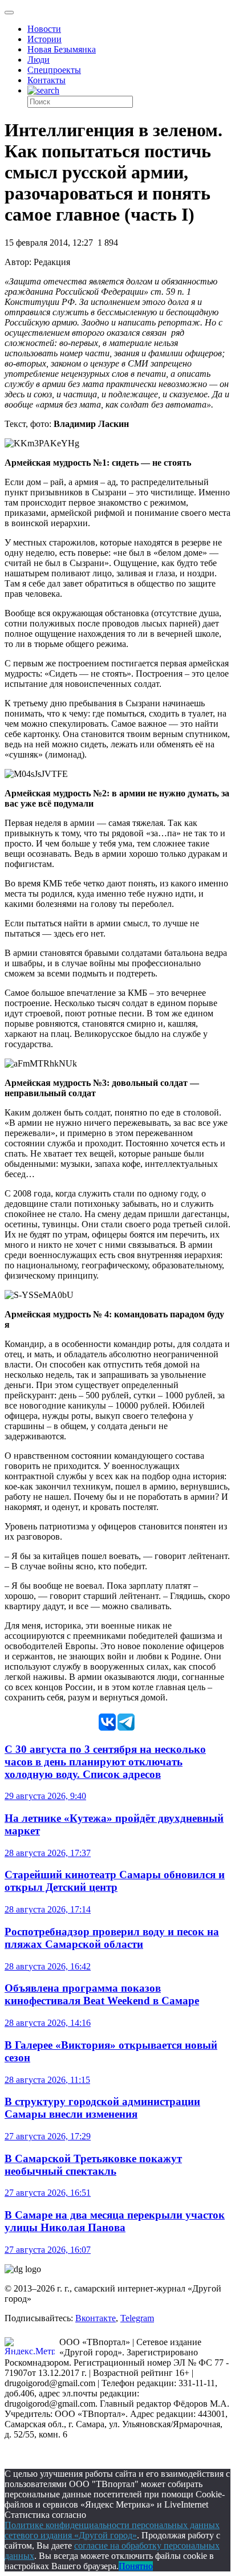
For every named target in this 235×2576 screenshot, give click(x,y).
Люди (39, 60)
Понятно (136, 2566)
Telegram (137, 2318)
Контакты (46, 80)
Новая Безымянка (62, 49)
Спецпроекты (54, 70)
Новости (44, 29)
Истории (44, 39)
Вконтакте (96, 2318)
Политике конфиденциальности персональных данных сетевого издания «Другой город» (112, 2530)
